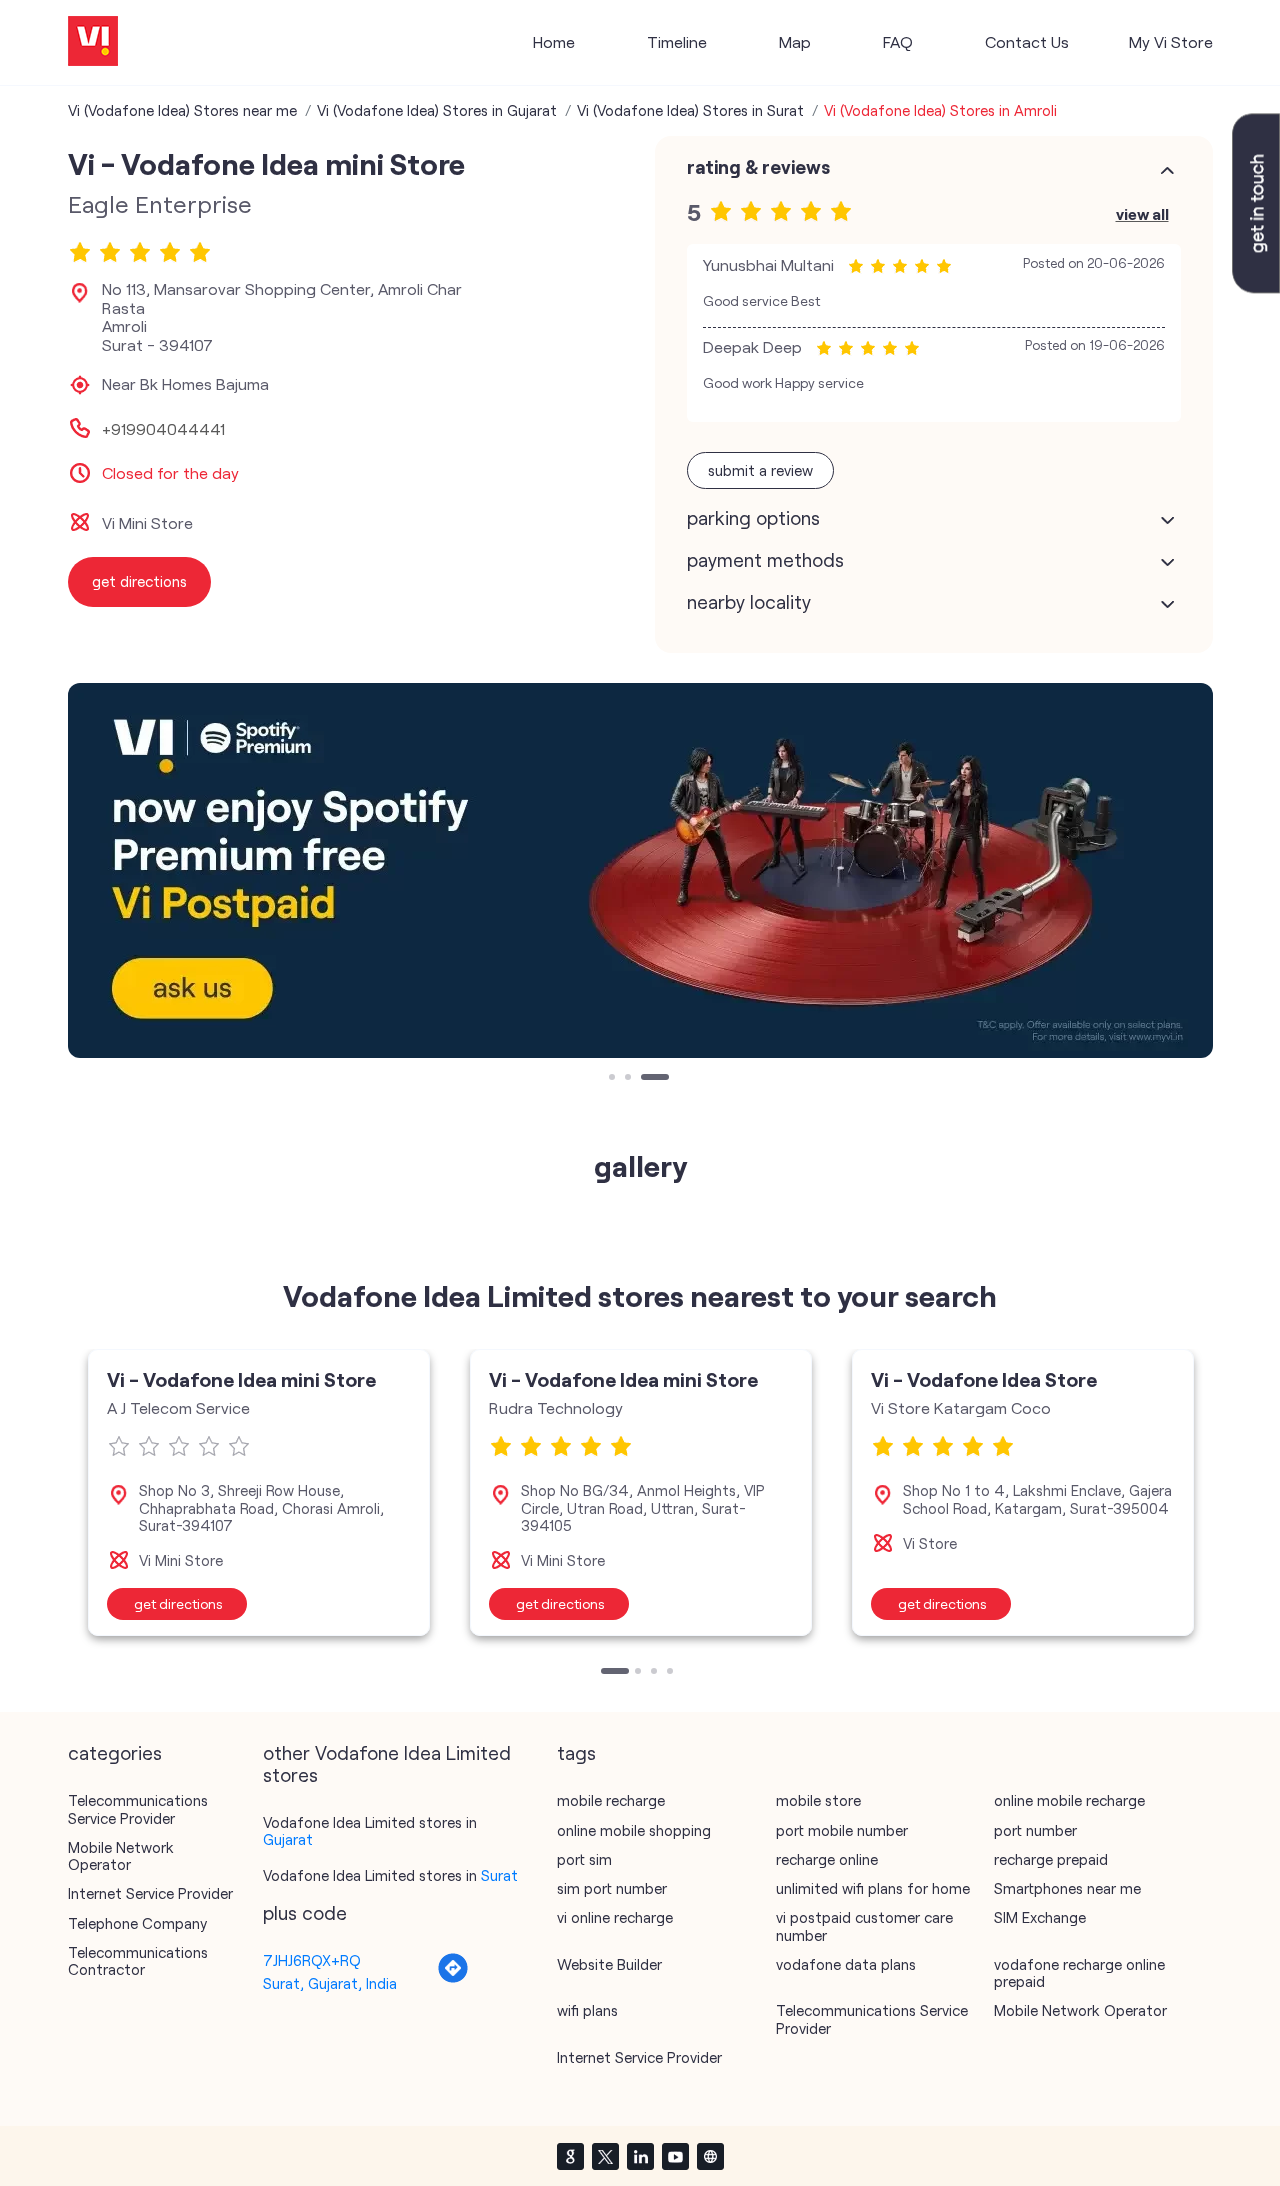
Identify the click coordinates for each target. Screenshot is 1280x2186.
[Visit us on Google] (570, 2156)
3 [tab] (646, 1079)
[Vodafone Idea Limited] (93, 42)
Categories (115, 1753)
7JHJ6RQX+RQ (312, 1960)
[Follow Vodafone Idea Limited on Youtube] (675, 2156)
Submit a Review (760, 470)
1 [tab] (614, 1079)
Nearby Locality (749, 602)
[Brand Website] (710, 2156)
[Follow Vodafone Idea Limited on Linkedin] (640, 2156)
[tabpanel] (640, 870)
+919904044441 (163, 429)
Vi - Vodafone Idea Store (984, 1379)
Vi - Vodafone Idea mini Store (241, 1379)
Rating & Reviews (758, 167)
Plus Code (305, 1913)
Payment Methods (765, 560)
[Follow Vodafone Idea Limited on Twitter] (605, 2156)
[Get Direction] (453, 1978)
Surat (499, 1875)
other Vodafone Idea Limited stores (387, 1764)
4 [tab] (672, 1673)
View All (1142, 213)
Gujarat (288, 1839)
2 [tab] (630, 1079)
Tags (576, 1753)
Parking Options (753, 518)
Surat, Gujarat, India (330, 1983)
